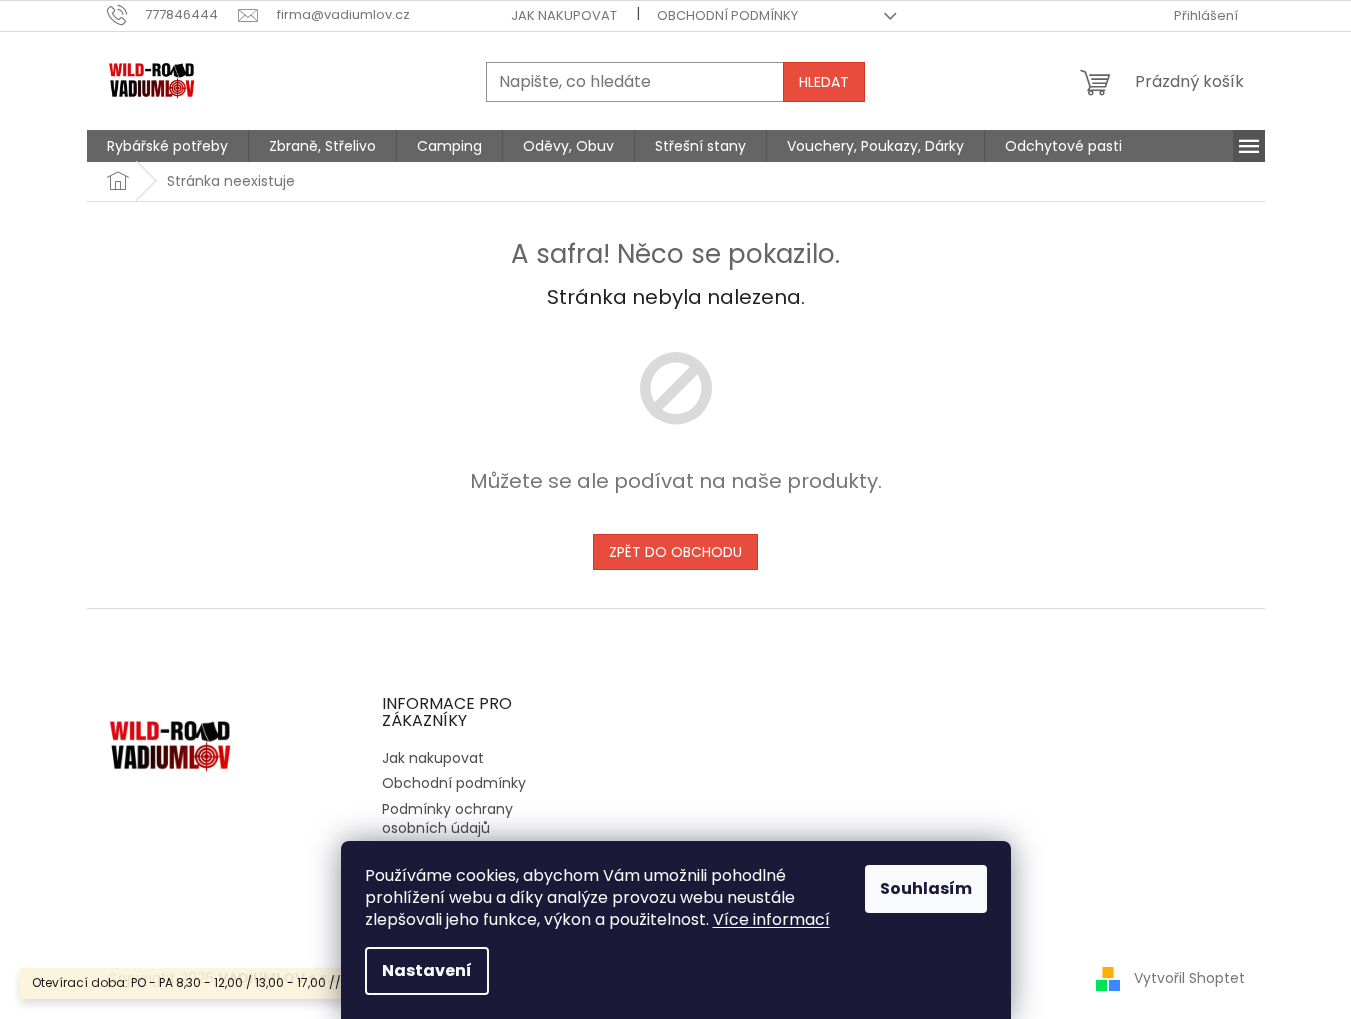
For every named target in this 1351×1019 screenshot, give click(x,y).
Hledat (824, 82)
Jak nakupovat (564, 15)
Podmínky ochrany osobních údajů (447, 818)
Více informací (771, 919)
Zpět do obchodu (675, 552)
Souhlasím (926, 888)
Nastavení (427, 970)
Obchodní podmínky (727, 15)
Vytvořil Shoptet (1189, 978)
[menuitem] (167, 146)
